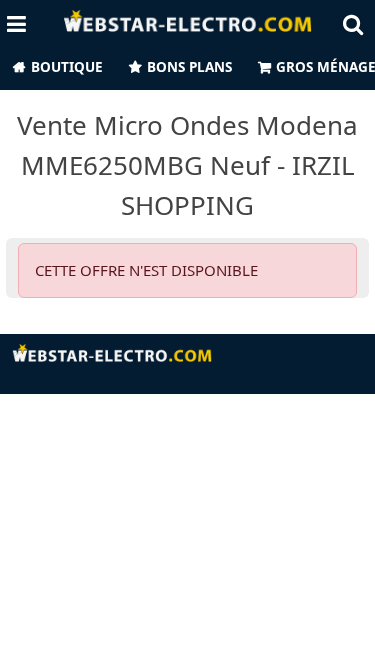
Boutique (67, 67)
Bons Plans (189, 67)
